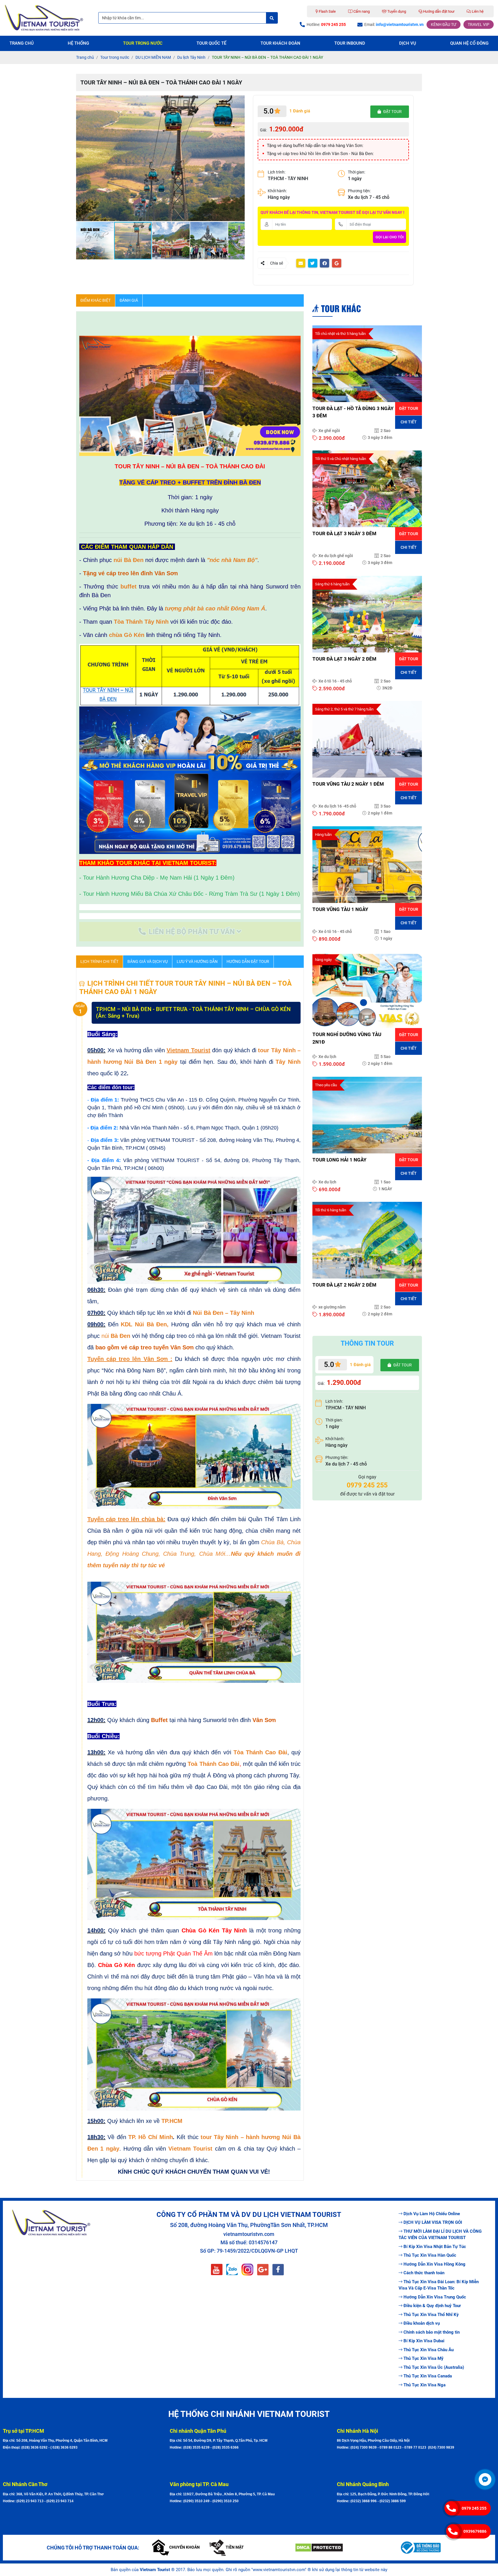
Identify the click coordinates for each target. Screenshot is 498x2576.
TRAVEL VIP (479, 24)
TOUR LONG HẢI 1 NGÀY (339, 1160)
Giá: (263, 130)
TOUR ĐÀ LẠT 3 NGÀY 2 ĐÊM (344, 659)
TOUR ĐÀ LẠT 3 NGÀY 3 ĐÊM (344, 533)
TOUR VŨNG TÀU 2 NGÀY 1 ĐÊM (348, 784)
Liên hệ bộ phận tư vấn (192, 932)
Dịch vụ (408, 43)
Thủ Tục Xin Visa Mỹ (424, 2358)
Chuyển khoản (184, 2547)
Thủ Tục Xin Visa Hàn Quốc (430, 2255)
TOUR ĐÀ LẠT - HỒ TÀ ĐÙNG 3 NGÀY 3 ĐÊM (353, 412)
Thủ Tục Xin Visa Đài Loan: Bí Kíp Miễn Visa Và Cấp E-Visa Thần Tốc (439, 2285)
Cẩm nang (361, 11)
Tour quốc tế (211, 43)
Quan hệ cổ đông (469, 43)
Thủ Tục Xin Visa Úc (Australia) (434, 2367)
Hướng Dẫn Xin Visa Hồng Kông (434, 2264)
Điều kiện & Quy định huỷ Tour (432, 2306)
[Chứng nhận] (343, 2548)
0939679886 (475, 2531)
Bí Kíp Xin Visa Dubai (424, 2341)
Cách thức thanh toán (424, 2273)
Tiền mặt (235, 2547)
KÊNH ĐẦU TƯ (444, 24)
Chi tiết (409, 422)
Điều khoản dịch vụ (422, 2323)
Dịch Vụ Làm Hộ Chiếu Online (432, 2214)
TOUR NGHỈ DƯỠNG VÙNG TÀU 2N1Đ (347, 1038)
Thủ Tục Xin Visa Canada (428, 2376)
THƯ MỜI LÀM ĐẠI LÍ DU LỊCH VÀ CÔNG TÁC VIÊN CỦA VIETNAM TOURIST (440, 2235)
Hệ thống (78, 43)
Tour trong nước (143, 43)
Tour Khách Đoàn (280, 43)
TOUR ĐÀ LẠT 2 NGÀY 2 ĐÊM (344, 1285)
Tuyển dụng (396, 11)
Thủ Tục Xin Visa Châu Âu (429, 2350)
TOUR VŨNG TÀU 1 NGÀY (340, 909)
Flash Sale (327, 11)
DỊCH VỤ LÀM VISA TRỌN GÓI (433, 2222)
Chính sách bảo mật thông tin (432, 2332)
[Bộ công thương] (447, 2547)
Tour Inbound (350, 43)
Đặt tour (409, 408)
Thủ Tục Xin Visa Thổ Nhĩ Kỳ (431, 2315)
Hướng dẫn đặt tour (438, 11)
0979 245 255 (474, 2508)
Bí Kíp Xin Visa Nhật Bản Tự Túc (435, 2247)
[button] (239, 101)
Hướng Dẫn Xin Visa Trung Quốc (435, 2297)
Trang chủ (22, 43)
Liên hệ (477, 11)
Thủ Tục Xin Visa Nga (425, 2385)
